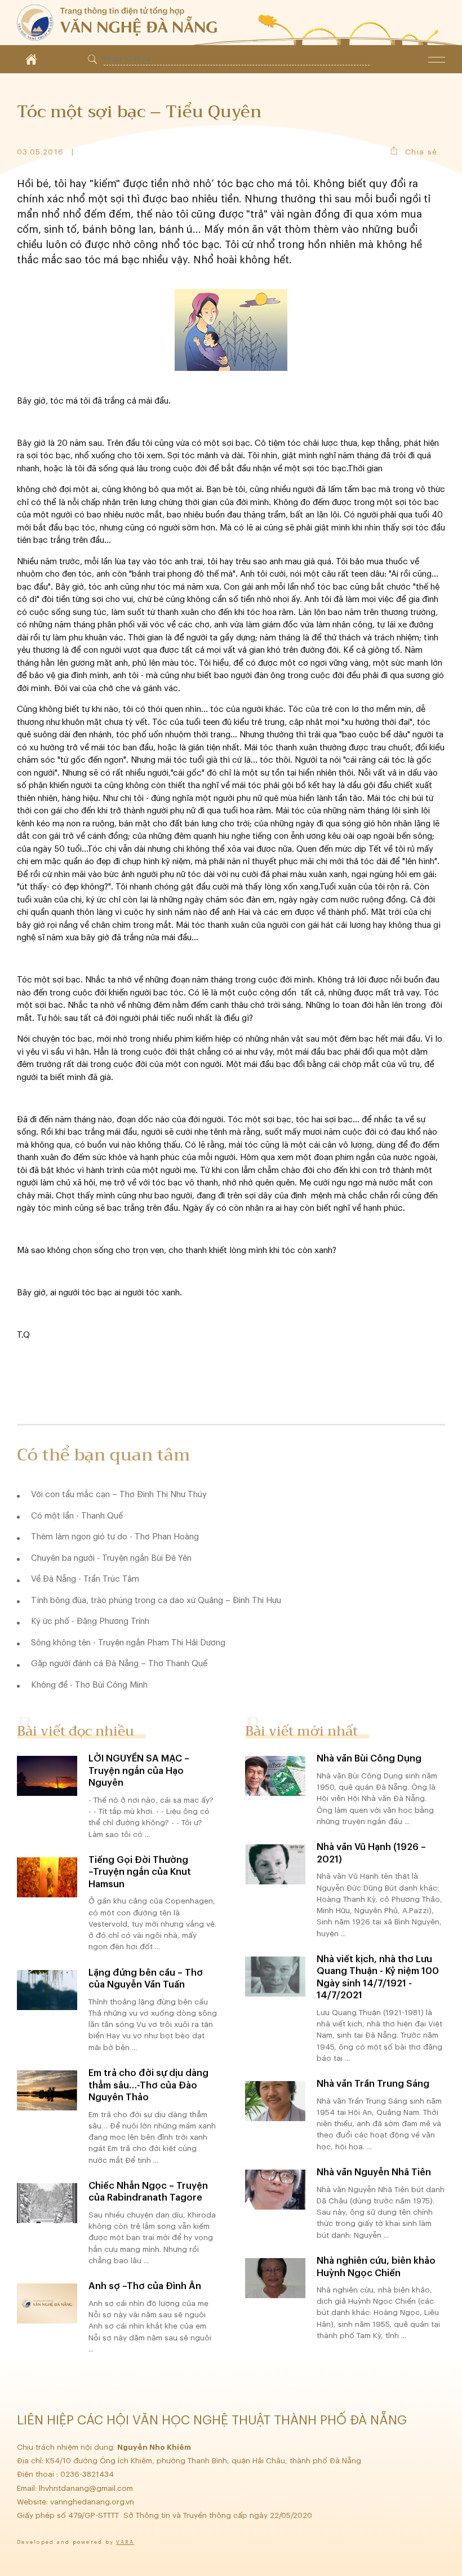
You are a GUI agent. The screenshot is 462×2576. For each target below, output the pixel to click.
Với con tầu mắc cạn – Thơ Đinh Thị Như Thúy (119, 1495)
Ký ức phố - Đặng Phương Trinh (90, 1621)
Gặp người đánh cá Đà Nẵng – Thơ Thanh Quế (119, 1664)
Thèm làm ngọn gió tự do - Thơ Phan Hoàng (115, 1537)
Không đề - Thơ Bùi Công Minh (89, 1685)
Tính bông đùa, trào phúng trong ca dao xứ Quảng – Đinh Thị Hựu (156, 1601)
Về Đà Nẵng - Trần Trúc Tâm (85, 1579)
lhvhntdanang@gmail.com (87, 2488)
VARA (125, 2542)
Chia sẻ (421, 152)
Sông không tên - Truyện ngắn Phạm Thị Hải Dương (128, 1643)
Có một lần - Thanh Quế (77, 1516)
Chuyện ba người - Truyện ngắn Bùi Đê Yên (111, 1558)
